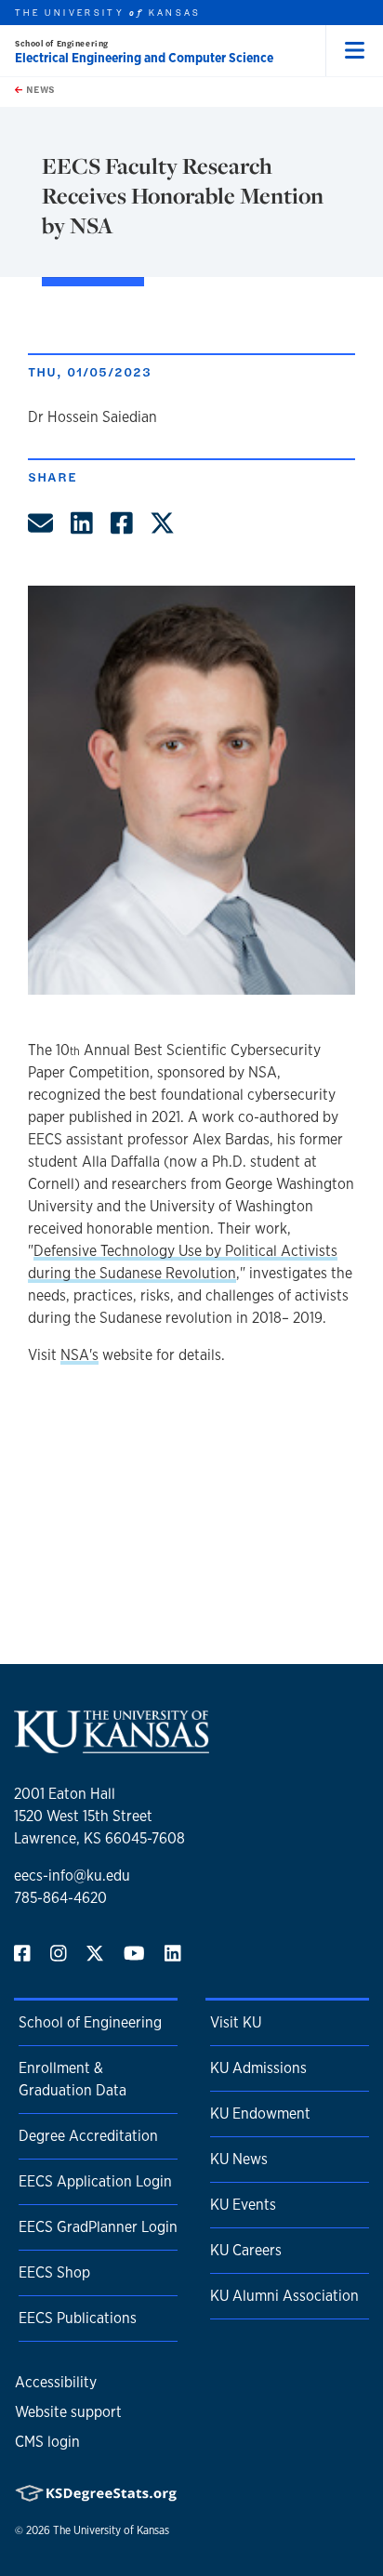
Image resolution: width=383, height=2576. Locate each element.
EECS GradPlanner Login (98, 2227)
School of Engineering (62, 43)
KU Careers (246, 2250)
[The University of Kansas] (112, 1745)
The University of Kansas (111, 2530)
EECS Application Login (95, 2181)
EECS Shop (54, 2272)
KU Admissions (258, 2068)
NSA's (79, 1355)
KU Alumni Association (284, 2296)
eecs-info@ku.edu (72, 1876)
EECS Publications (78, 2318)
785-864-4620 (60, 1898)
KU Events (243, 2205)
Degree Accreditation (88, 2136)
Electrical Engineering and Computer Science (144, 58)
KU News (239, 2159)
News (39, 89)
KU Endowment (260, 2114)
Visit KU (236, 2022)
